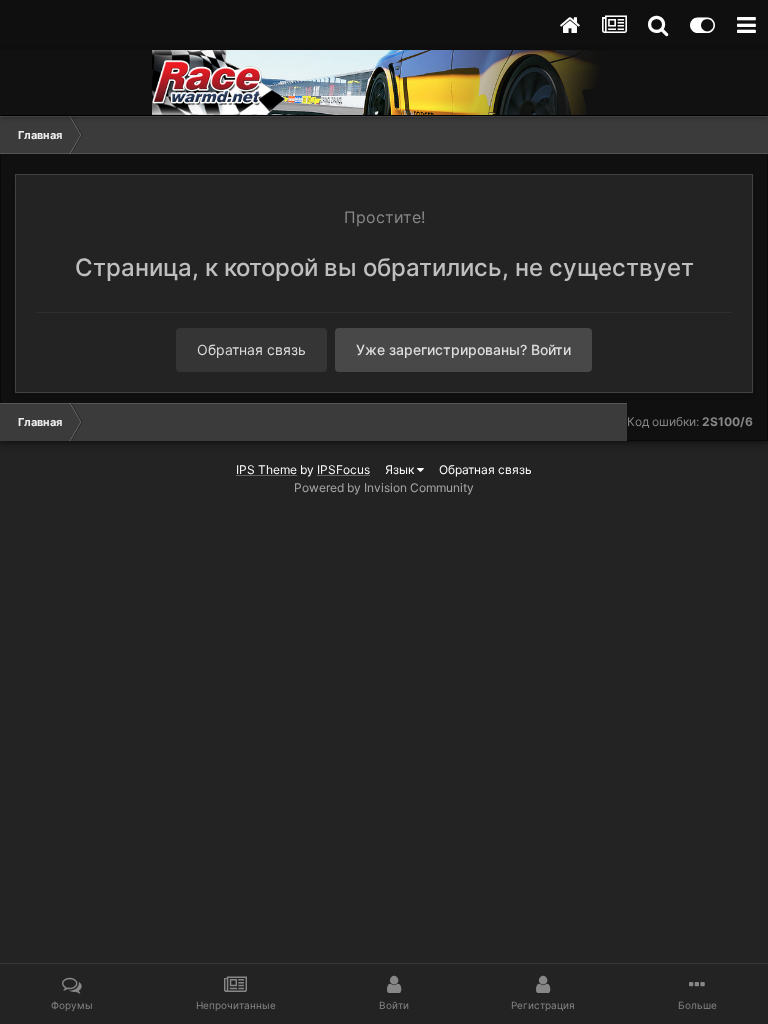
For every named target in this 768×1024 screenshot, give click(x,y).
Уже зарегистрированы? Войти (463, 349)
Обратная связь (251, 349)
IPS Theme (266, 469)
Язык (401, 469)
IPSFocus (343, 469)
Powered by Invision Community (384, 487)
